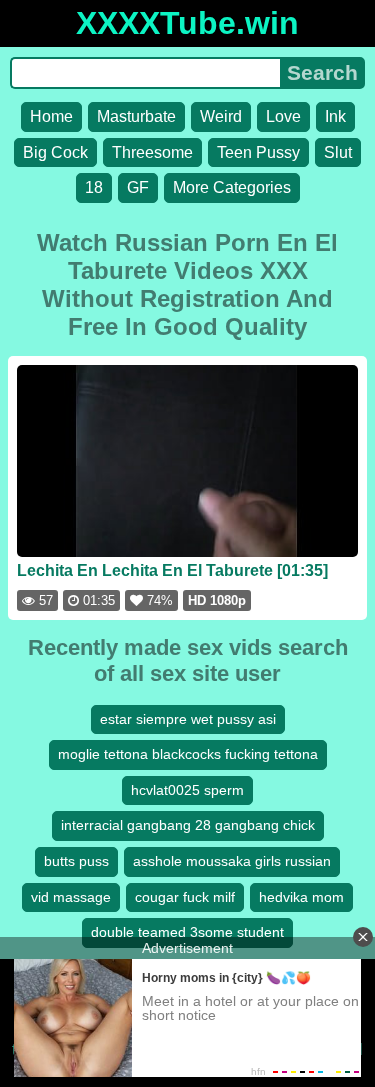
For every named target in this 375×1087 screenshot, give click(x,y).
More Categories (232, 187)
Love (283, 116)
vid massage (71, 897)
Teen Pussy (258, 152)
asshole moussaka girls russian (232, 861)
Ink (335, 116)
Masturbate (136, 116)
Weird (221, 116)
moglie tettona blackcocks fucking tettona (188, 754)
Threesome (152, 152)
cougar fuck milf (185, 897)
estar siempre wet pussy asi (188, 719)
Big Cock (55, 152)
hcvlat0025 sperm (187, 790)
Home (51, 116)
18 (94, 187)
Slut (338, 152)
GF (138, 187)
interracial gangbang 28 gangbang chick (188, 825)
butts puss (76, 861)
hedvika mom (301, 897)
